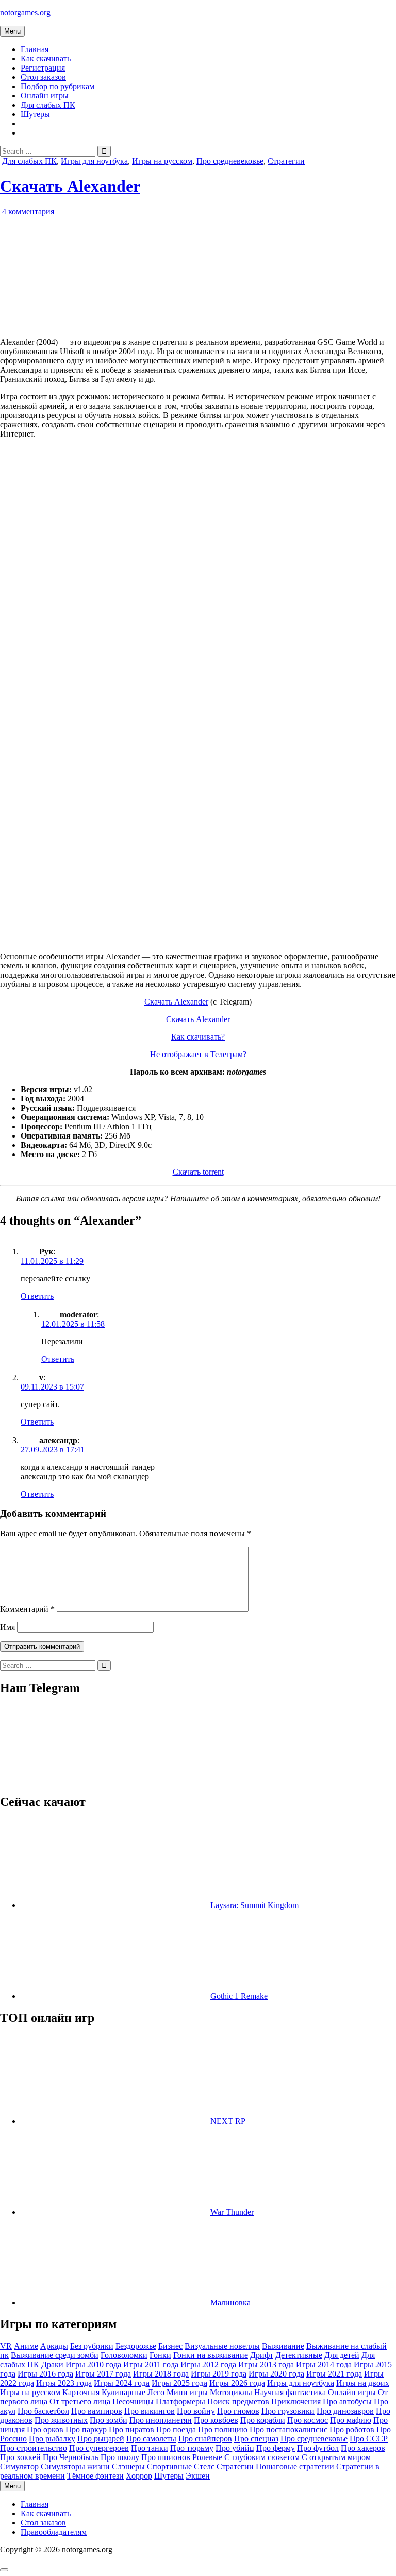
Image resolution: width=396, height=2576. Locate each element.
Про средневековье (230, 161)
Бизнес (170, 2346)
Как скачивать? (198, 1037)
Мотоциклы (231, 2392)
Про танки (150, 2448)
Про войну (196, 2411)
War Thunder (232, 2212)
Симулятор (19, 2466)
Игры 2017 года (103, 2374)
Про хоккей (20, 2457)
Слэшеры (128, 2466)
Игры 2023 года (64, 2383)
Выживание (283, 2346)
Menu (12, 31)
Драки (52, 2364)
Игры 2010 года (93, 2364)
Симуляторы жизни (75, 2466)
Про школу (120, 2457)
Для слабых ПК (48, 105)
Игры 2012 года (208, 2364)
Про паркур (86, 2429)
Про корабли (263, 2420)
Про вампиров (97, 2411)
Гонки (160, 2355)
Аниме (26, 2346)
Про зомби (109, 2420)
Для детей (342, 2355)
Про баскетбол (43, 2411)
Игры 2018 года (161, 2374)
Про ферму (276, 2448)
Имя (7, 1627)
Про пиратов (131, 2429)
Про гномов (238, 2411)
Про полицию (223, 2429)
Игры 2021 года (334, 2374)
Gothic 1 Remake (239, 1996)
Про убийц (235, 2448)
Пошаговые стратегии (295, 2466)
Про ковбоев (216, 2420)
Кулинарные (123, 2392)
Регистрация (43, 68)
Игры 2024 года (122, 2383)
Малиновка (230, 2303)
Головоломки (124, 2355)
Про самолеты (151, 2439)
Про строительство (34, 2448)
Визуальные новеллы (222, 2346)
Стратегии (286, 161)
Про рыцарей (101, 2439)
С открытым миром (336, 2457)
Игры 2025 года (179, 2383)
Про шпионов (166, 2457)
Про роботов (352, 2429)
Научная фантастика (290, 2392)
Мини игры (187, 2392)
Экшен (198, 2476)
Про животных (61, 2420)
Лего (156, 2392)
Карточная (81, 2392)
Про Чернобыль (71, 2457)
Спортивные (169, 2466)
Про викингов (150, 2411)
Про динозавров (345, 2411)
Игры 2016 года (45, 2374)
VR (6, 2346)
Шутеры (35, 114)
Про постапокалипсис (288, 2429)
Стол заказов (43, 77)
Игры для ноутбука (94, 161)
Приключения (296, 2402)
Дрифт (262, 2355)
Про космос (308, 2420)
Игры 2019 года (219, 2374)
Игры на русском (162, 161)
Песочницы (133, 2402)
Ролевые (207, 2457)
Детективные (299, 2355)
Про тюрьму (192, 2448)
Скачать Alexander (70, 186)
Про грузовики (288, 2411)
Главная (35, 49)
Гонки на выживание (211, 2355)
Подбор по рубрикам (57, 86)
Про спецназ (256, 2439)
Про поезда (176, 2429)
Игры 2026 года (237, 2383)
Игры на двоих (363, 2383)
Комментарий (27, 1609)
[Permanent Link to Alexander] (119, 324)
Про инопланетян (161, 2420)
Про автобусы (347, 2402)
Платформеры (180, 2402)
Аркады (54, 2346)
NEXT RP (228, 2121)
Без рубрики (92, 2346)
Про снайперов (205, 2439)
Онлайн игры (45, 96)
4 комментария (28, 212)
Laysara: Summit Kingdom (254, 1905)
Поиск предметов (238, 2402)
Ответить (37, 1296)
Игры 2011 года (151, 2364)
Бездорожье (136, 2346)
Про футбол (318, 2448)
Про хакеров (363, 2448)
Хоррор (139, 2476)
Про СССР (369, 2439)
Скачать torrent (198, 1172)
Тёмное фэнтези (95, 2476)
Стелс (204, 2466)
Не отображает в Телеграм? (198, 1054)
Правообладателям (54, 2532)
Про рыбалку (52, 2439)
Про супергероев (99, 2448)
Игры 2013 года (266, 2364)
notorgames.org (25, 13)
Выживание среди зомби (55, 2355)
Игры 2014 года (324, 2364)
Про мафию (351, 2420)
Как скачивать (46, 58)
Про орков (45, 2429)
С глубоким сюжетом (262, 2457)
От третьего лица (80, 2402)
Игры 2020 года (276, 2374)
